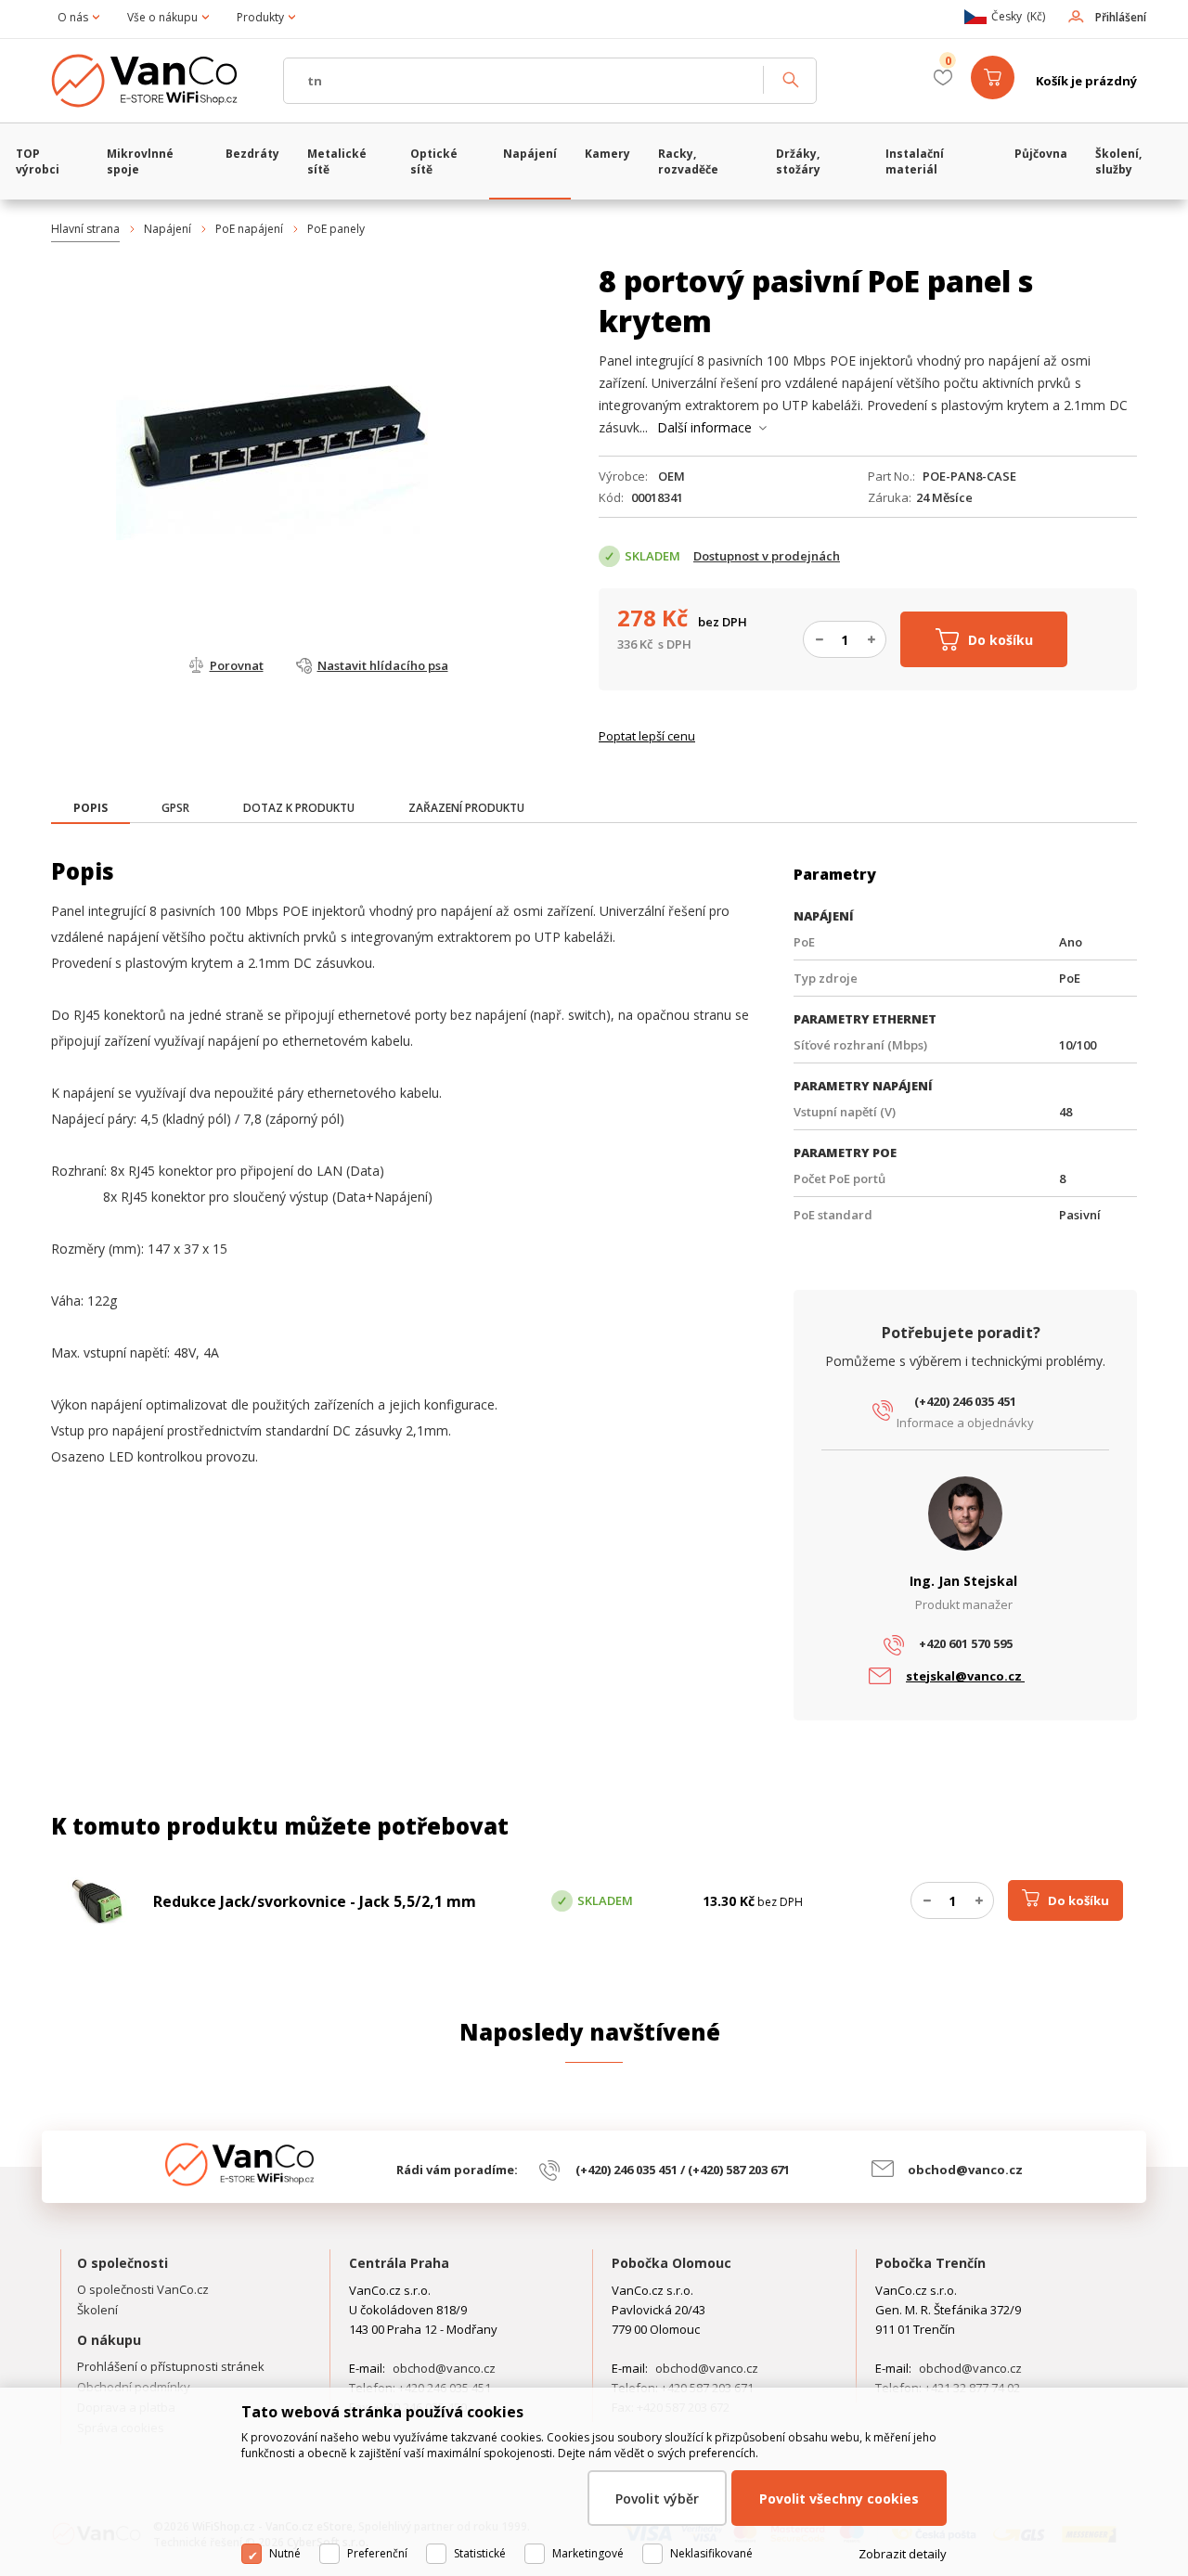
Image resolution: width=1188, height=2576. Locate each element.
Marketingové (588, 2553)
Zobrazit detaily (903, 2554)
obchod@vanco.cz (965, 2170)
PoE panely (336, 229)
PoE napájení (249, 229)
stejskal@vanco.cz (965, 1676)
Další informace (704, 427)
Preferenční (377, 2553)
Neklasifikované (711, 2553)
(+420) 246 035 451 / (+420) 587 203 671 (683, 2170)
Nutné (285, 2553)
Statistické (480, 2553)
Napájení (168, 229)
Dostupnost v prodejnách (767, 556)
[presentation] (90, 808)
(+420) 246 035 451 (965, 1401)
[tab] (90, 810)
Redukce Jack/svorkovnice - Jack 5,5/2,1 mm (315, 1901)
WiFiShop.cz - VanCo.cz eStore (158, 81)
